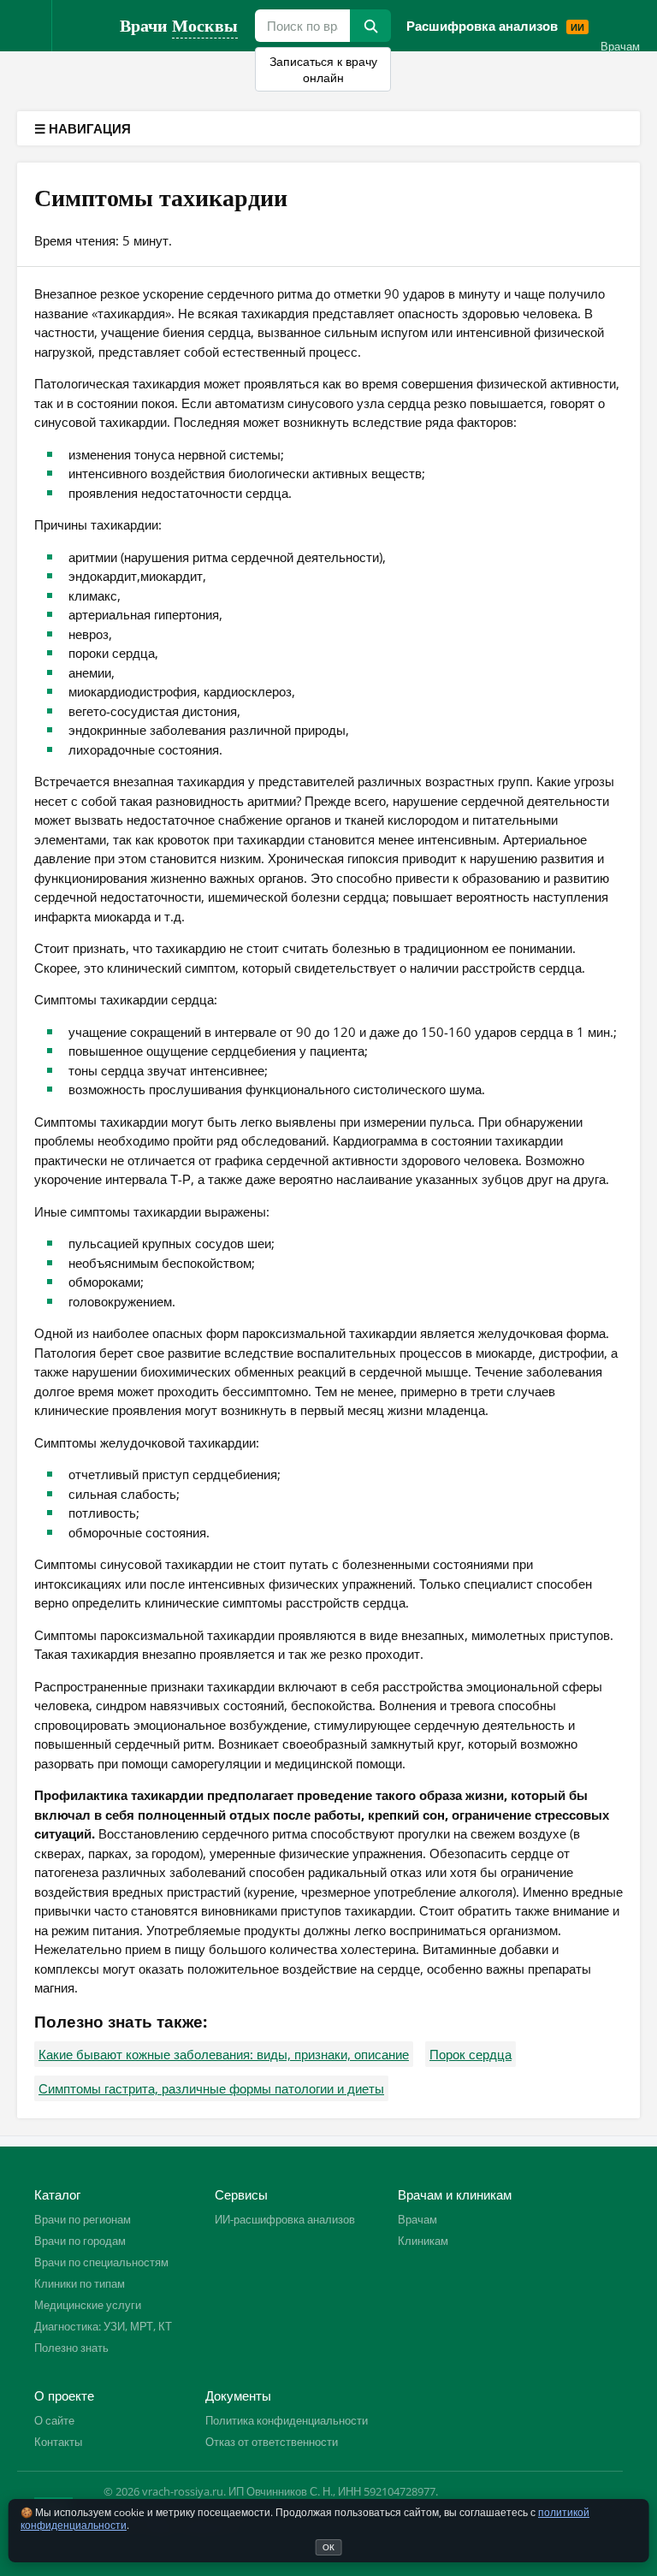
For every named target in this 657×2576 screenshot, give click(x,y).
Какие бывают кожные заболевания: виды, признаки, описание (224, 2054)
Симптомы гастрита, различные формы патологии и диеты (211, 2088)
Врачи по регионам (83, 2219)
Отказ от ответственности (272, 2442)
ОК (328, 2547)
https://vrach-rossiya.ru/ (86, 26)
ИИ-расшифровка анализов (285, 2219)
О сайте (54, 2420)
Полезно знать (71, 2348)
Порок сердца (471, 2054)
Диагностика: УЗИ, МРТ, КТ (103, 2326)
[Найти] (370, 26)
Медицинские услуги (88, 2305)
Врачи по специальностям (101, 2262)
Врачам (620, 46)
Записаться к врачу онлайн (323, 69)
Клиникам (423, 2241)
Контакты (58, 2442)
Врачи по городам (80, 2241)
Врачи (179, 25)
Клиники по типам (80, 2283)
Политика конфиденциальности (287, 2420)
